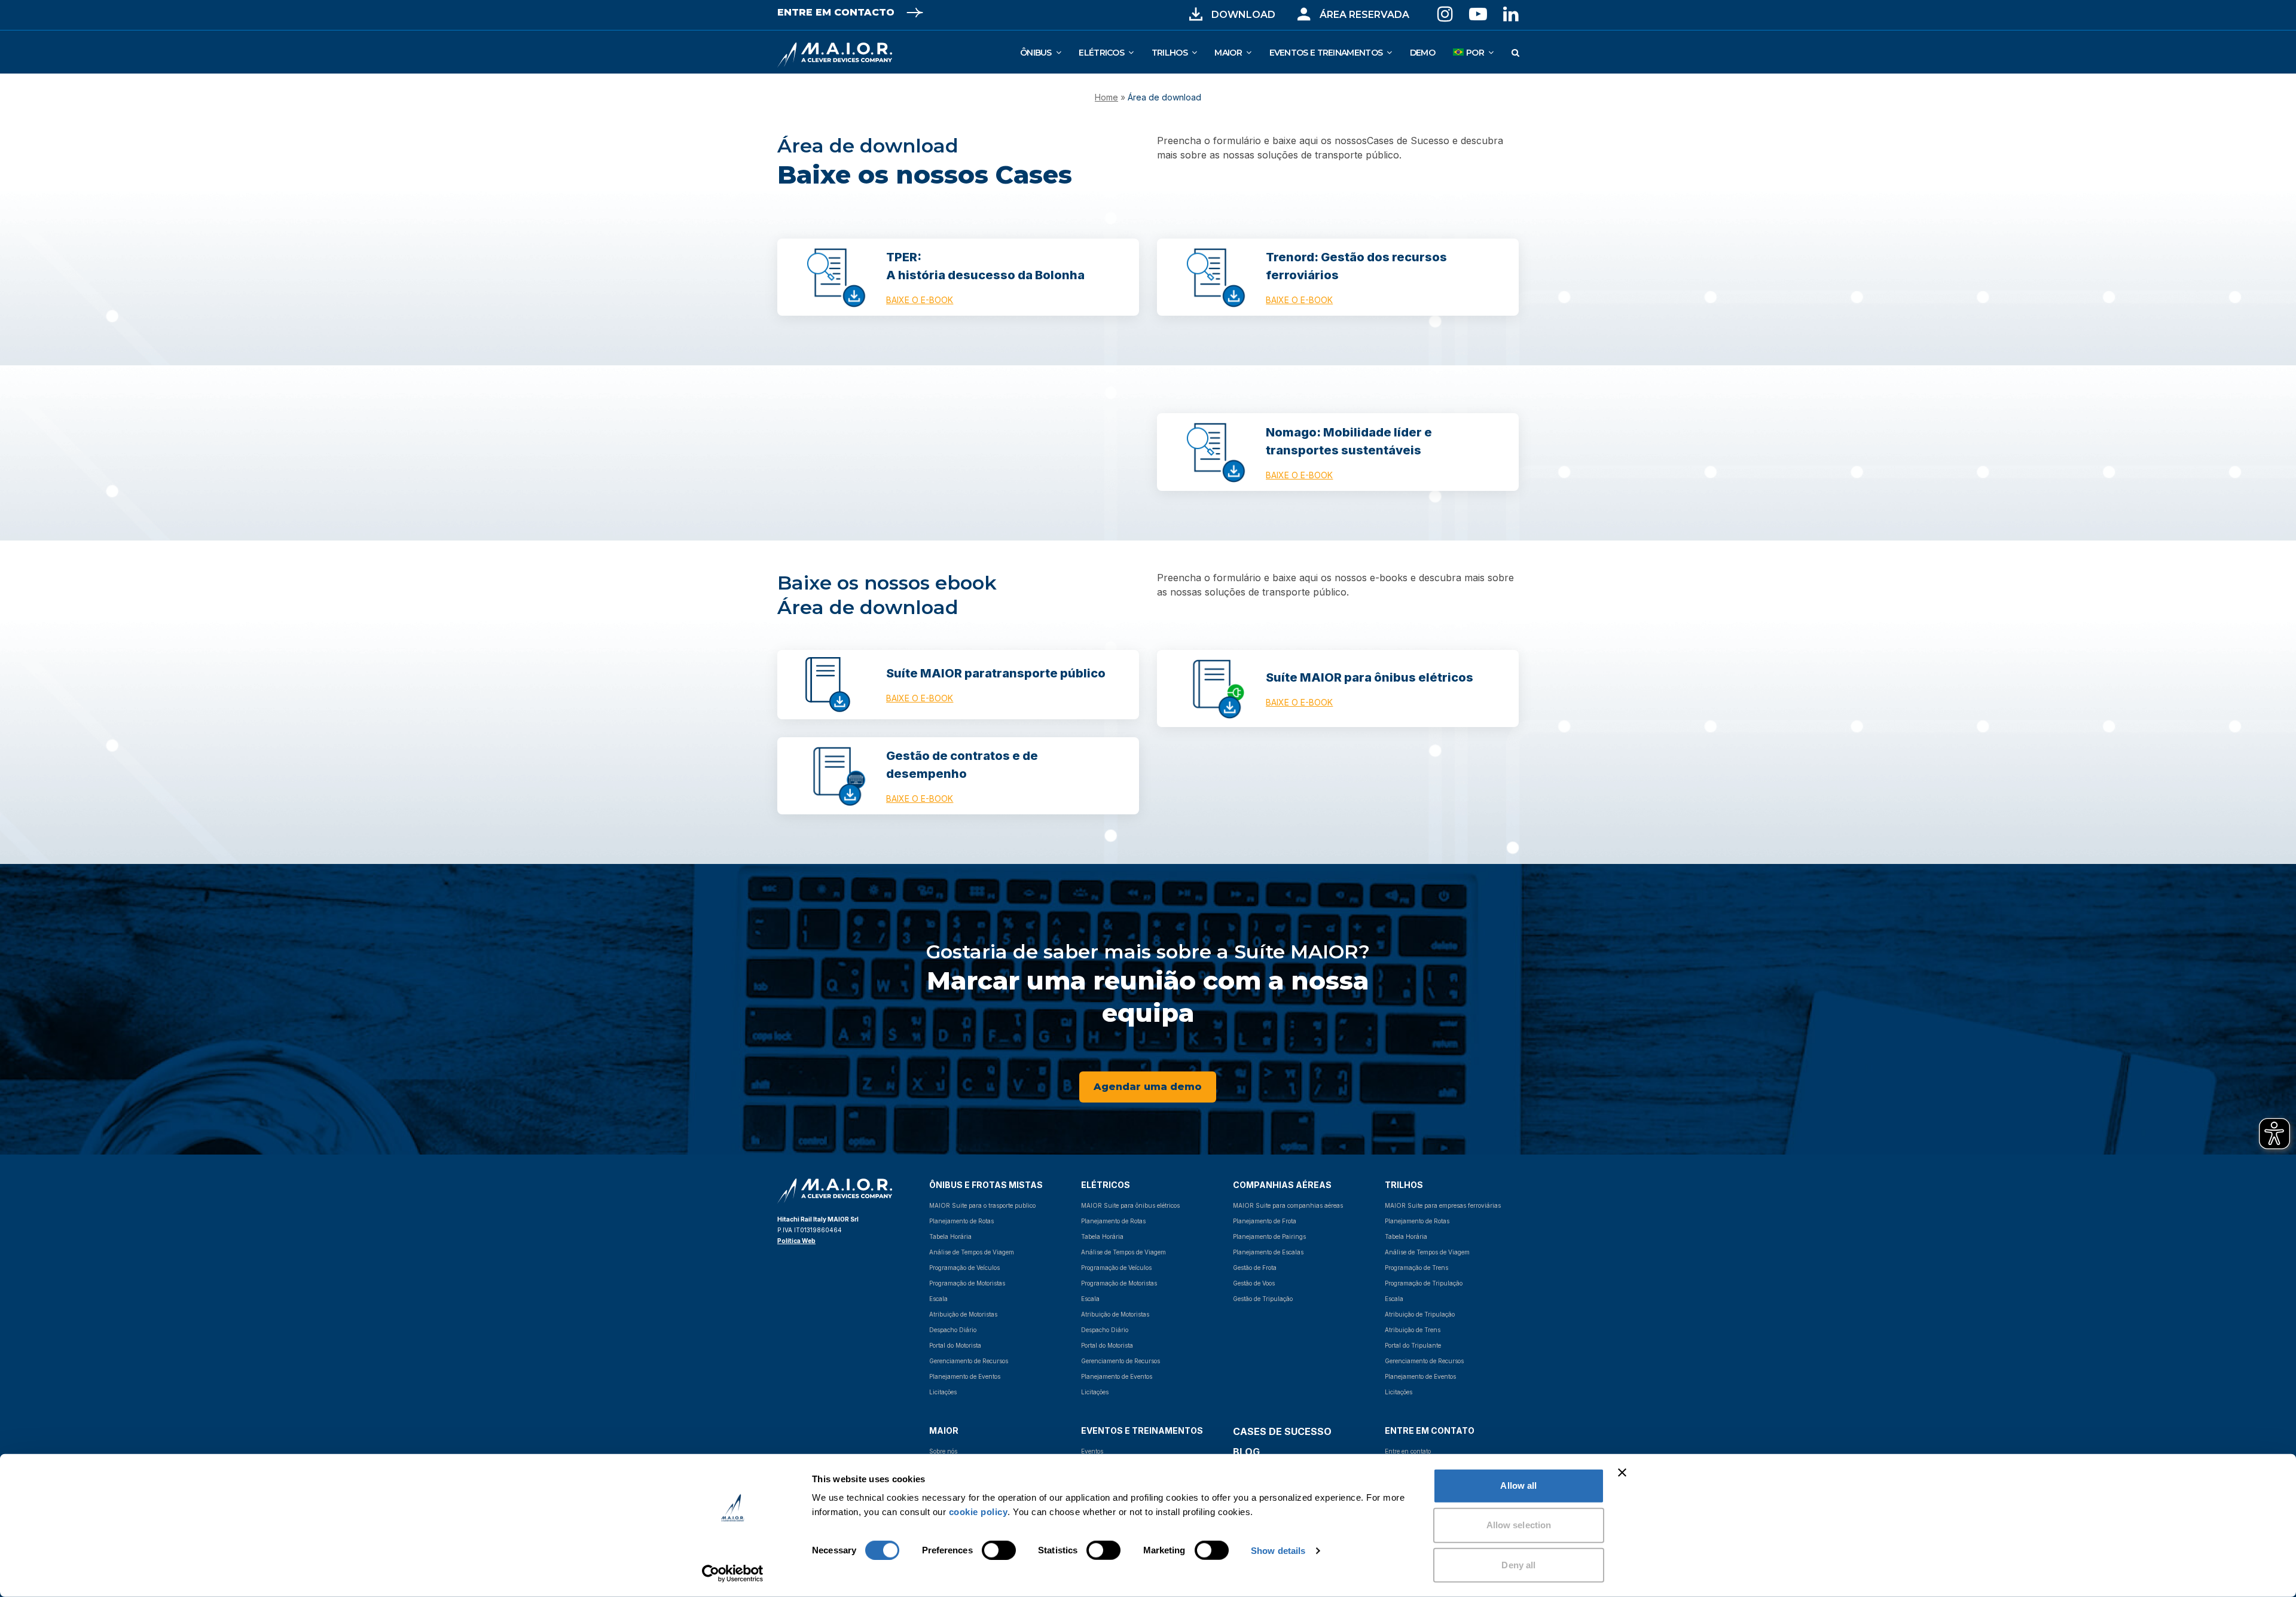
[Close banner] (1622, 1473)
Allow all (1518, 1485)
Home (1106, 97)
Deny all (1518, 1564)
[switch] (986, 1550)
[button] (1515, 52)
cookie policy (978, 1512)
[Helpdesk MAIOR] (1304, 14)
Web (809, 1241)
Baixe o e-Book (920, 300)
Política (790, 1241)
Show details (1278, 1551)
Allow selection (1519, 1525)
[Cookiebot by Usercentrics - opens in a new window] (733, 1574)
